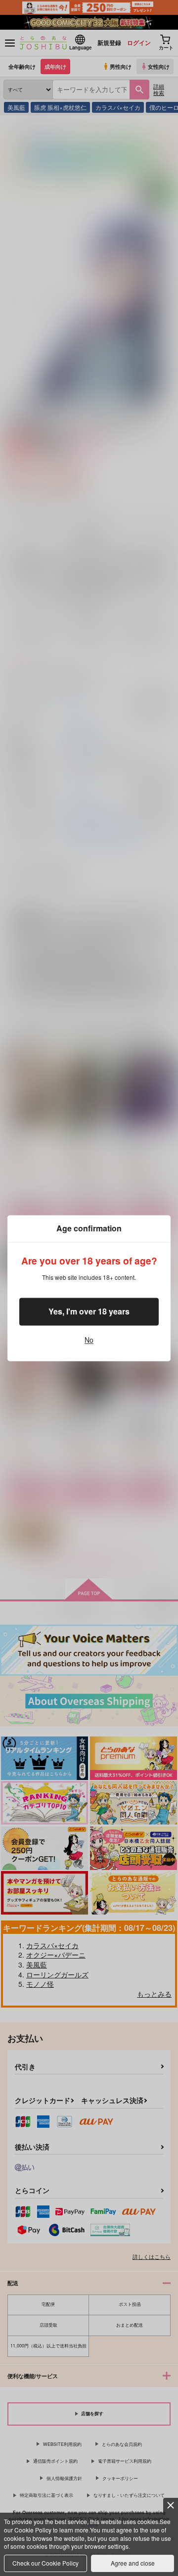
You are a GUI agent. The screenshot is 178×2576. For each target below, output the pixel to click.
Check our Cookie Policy (45, 2563)
